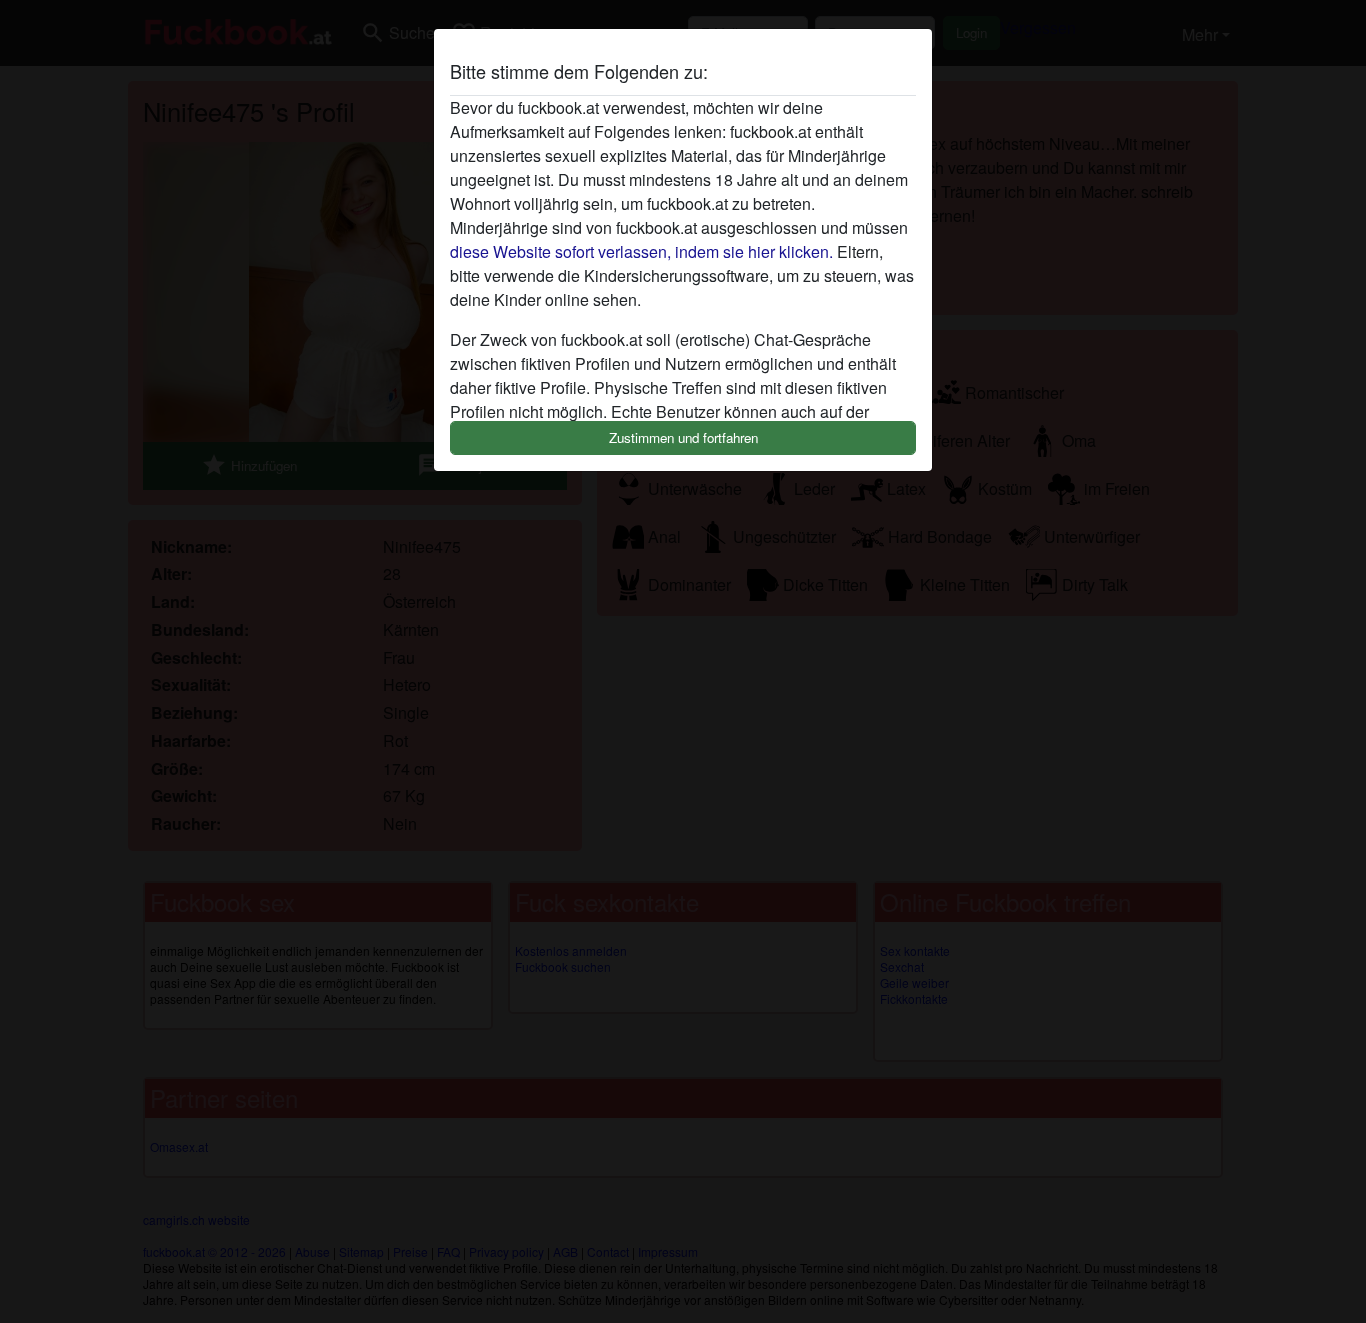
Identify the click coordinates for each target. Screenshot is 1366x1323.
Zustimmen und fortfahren (683, 437)
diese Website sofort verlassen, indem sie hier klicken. (641, 251)
